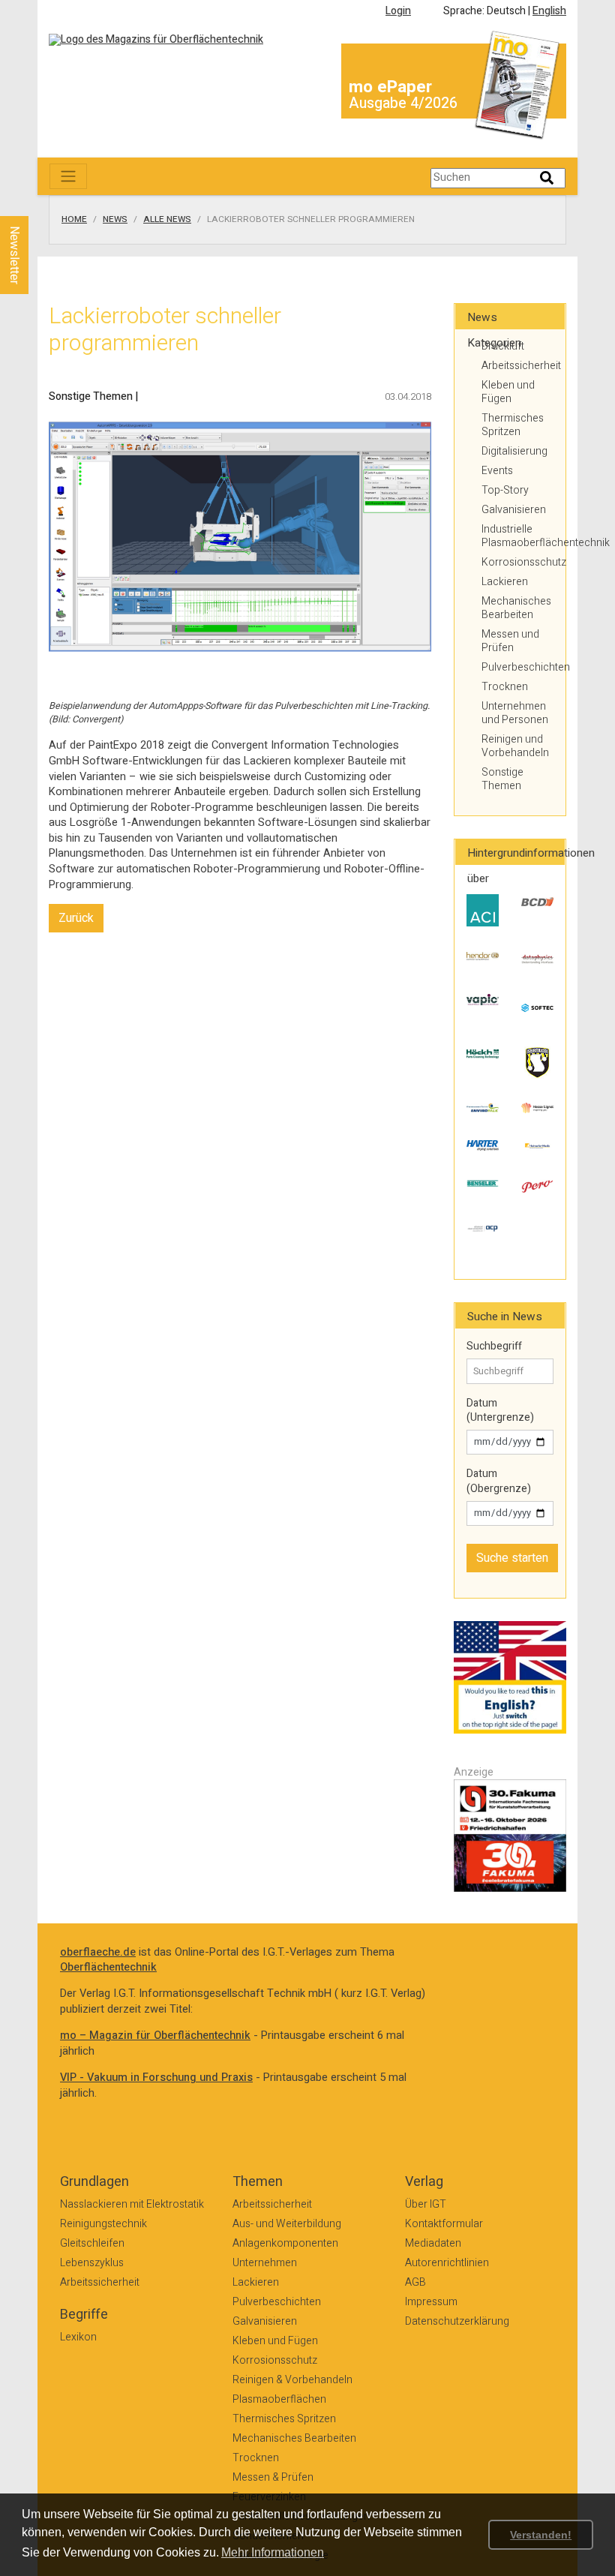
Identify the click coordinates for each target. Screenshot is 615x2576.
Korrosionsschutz (517, 562)
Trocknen (505, 687)
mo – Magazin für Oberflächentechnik (155, 2036)
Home (74, 220)
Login (398, 11)
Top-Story (505, 490)
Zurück (76, 918)
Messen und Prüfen (510, 641)
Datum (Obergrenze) (499, 1481)
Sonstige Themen (502, 779)
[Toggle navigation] (68, 176)
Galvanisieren (514, 510)
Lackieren (505, 582)
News (115, 220)
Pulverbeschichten (517, 667)
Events (497, 471)
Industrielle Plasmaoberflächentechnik (517, 536)
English (549, 11)
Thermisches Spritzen (513, 425)
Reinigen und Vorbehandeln (515, 746)
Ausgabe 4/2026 (403, 103)
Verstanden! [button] (541, 2535)
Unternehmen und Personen (515, 713)
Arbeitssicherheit (517, 366)
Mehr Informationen (273, 2552)
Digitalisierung (514, 451)
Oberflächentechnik (108, 1967)
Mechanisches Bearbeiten (516, 608)
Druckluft (503, 346)
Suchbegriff (494, 1347)
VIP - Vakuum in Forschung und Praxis (156, 2078)
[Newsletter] (39, 202)
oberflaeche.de (98, 1952)
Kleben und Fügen (508, 392)
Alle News (167, 220)
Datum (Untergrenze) (500, 1411)
